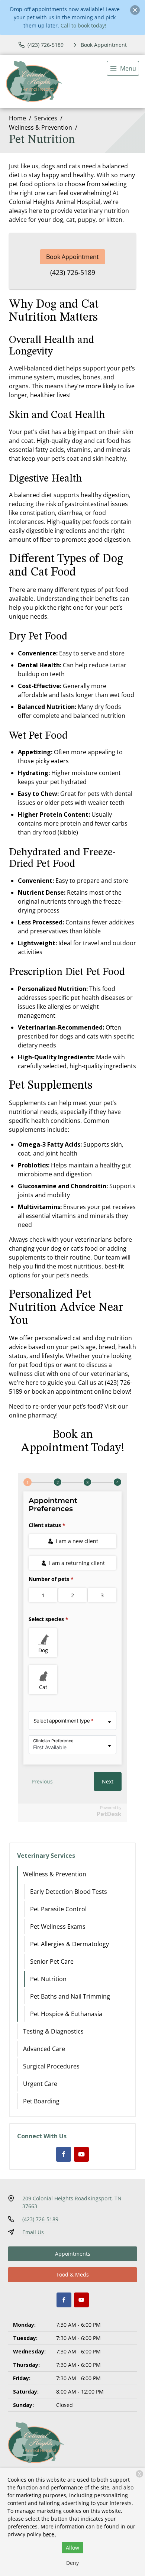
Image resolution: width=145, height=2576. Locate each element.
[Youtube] (81, 2154)
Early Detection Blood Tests (69, 1892)
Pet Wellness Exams (58, 1927)
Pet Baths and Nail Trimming (70, 1996)
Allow (72, 2548)
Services (46, 118)
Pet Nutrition (48, 1979)
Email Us (33, 2232)
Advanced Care (44, 2049)
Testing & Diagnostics (53, 2031)
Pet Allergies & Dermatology (70, 1944)
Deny (72, 2563)
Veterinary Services (46, 1856)
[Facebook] (64, 2154)
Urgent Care (40, 2084)
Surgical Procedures (51, 2066)
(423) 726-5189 (73, 272)
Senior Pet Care (52, 1961)
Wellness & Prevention (41, 127)
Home (17, 118)
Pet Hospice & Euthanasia (66, 2014)
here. (49, 2534)
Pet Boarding (41, 2101)
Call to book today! (83, 25)
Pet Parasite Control (58, 1909)
